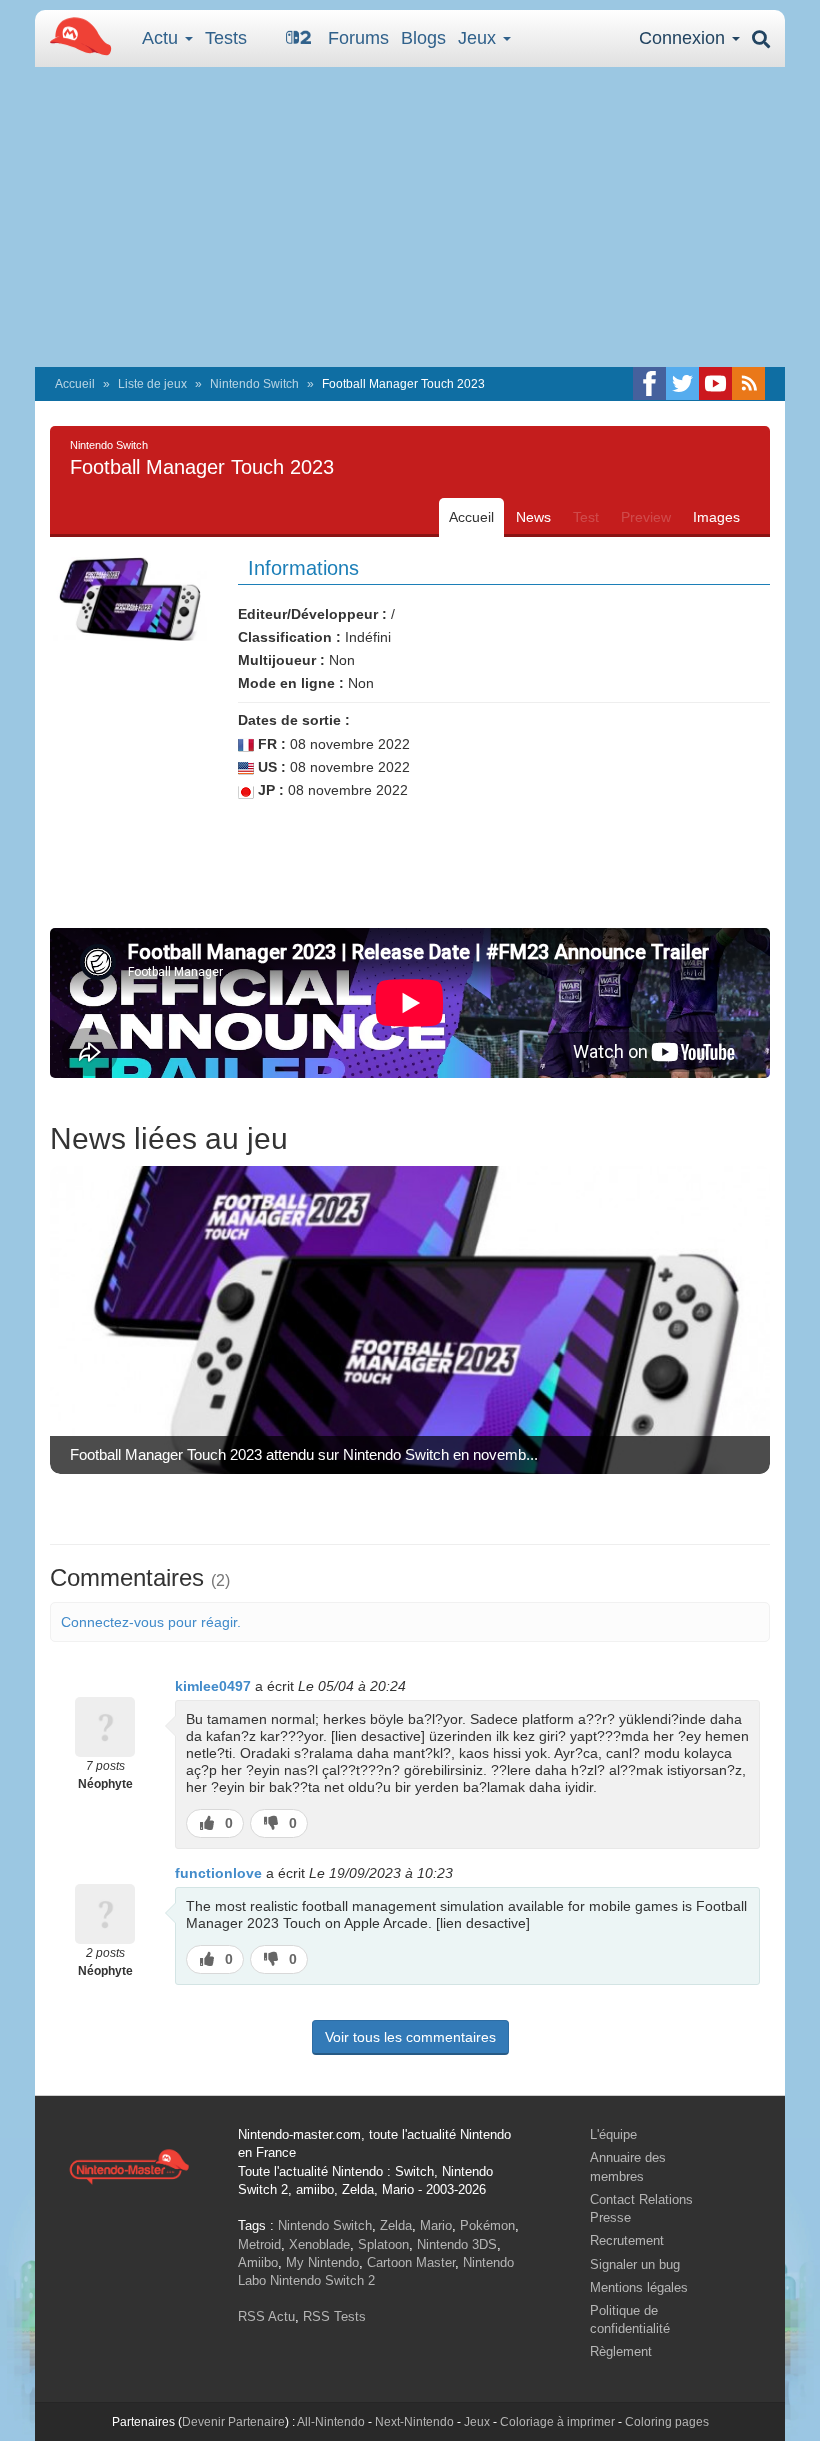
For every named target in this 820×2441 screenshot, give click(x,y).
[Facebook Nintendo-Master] (649, 383)
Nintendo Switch (254, 384)
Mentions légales (639, 2287)
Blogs (423, 38)
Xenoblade (319, 2244)
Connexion (684, 38)
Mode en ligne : (291, 683)
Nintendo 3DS (457, 2244)
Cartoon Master (411, 2262)
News (533, 517)
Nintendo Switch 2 (322, 2280)
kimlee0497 (213, 1686)
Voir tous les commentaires (410, 2037)
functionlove (218, 1873)
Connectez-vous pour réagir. (151, 1622)
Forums (358, 38)
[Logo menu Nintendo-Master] (75, 35)
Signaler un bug (635, 2264)
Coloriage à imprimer (557, 2422)
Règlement (621, 2351)
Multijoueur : (281, 660)
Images (716, 517)
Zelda (396, 2225)
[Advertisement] (410, 217)
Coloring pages (667, 2422)
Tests (226, 38)
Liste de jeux (152, 384)
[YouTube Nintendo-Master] (715, 383)
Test (586, 517)
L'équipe (613, 2134)
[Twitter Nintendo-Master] (682, 383)
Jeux (479, 38)
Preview (646, 517)
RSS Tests (334, 2316)
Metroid (259, 2244)
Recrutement (627, 2240)
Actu (162, 38)
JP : (269, 790)
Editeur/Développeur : (312, 614)
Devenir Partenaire (233, 2422)
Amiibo (258, 2262)
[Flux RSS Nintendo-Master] (748, 383)
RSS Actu (266, 2316)
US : (270, 767)
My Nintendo (322, 2262)
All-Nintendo (331, 2422)
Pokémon (487, 2225)
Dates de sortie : (294, 720)
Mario (436, 2225)
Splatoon (383, 2244)
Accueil (75, 384)
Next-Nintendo (414, 2422)
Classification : (289, 637)
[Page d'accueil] (129, 2165)
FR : (270, 744)
